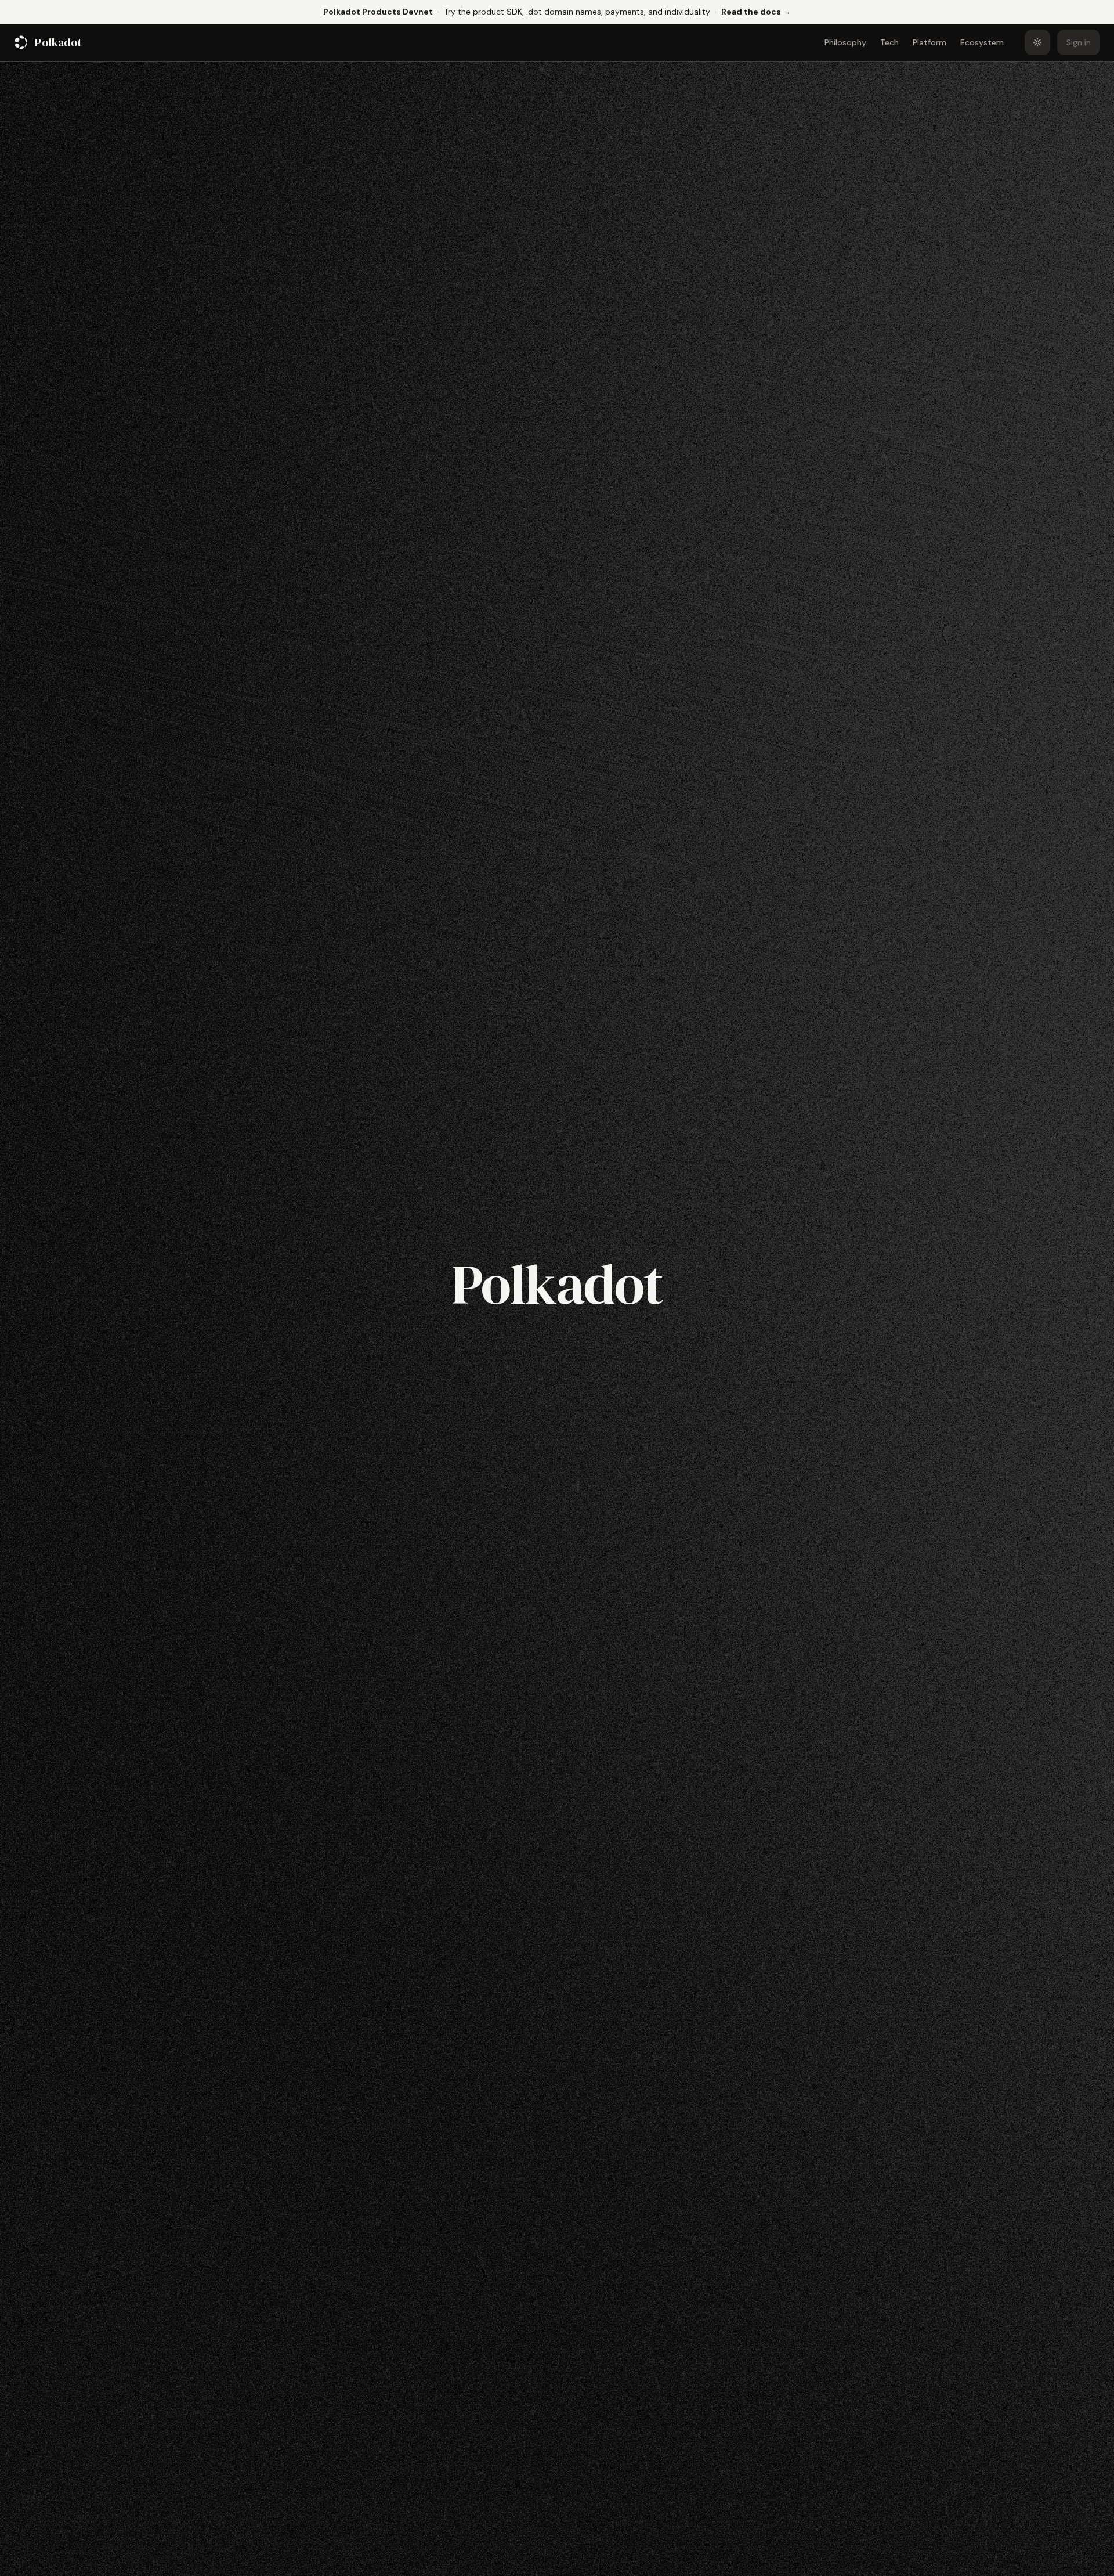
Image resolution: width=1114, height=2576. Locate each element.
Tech (889, 42)
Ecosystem (982, 42)
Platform (929, 42)
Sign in (1079, 42)
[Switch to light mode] (1037, 42)
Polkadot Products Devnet (378, 12)
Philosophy (845, 42)
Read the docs (756, 11)
